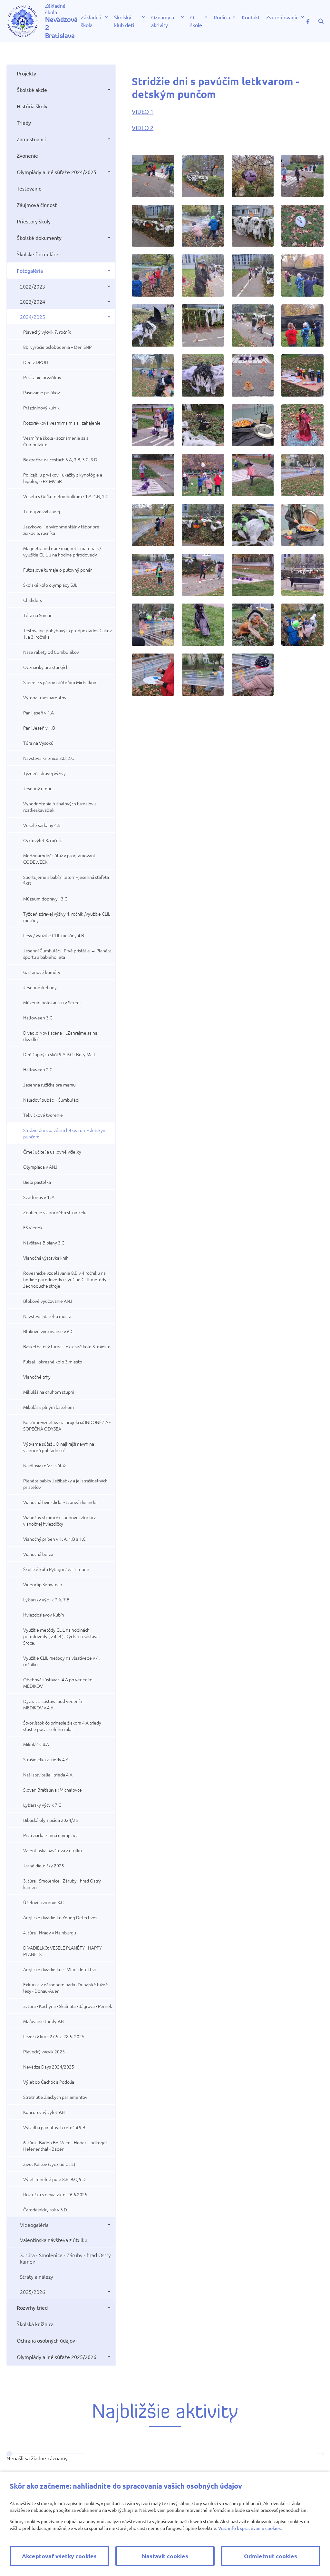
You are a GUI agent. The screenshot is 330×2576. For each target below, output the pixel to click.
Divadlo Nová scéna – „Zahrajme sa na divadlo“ (60, 1036)
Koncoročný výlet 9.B (44, 2112)
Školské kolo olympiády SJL (50, 585)
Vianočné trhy (37, 1377)
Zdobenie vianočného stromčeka (55, 1212)
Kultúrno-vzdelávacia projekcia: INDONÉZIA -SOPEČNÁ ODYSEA (67, 1425)
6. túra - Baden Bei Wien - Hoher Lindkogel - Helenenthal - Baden (66, 2146)
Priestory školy (34, 221)
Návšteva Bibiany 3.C (44, 1243)
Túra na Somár (37, 615)
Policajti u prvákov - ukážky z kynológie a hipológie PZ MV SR (63, 478)
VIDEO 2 (143, 128)
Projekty (26, 73)
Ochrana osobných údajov (46, 2340)
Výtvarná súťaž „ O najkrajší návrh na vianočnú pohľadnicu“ (59, 1447)
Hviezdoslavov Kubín (44, 1615)
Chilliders (33, 600)
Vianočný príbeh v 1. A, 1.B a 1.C (54, 1539)
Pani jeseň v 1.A (39, 713)
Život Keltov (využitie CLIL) (49, 2164)
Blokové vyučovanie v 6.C (48, 1331)
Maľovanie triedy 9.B (44, 2021)
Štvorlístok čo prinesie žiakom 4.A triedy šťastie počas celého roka (62, 1726)
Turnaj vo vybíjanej (42, 511)
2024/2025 (33, 317)
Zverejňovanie (282, 17)
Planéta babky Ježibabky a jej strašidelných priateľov (65, 1484)
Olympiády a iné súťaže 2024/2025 (57, 172)
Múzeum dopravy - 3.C (45, 899)
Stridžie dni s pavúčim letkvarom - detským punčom (65, 1133)
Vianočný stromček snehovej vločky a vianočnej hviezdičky (60, 1520)
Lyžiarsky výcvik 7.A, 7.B (46, 1599)
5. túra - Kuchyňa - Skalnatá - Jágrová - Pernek (68, 2006)
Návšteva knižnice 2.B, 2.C (49, 758)
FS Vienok (33, 1227)
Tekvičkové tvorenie (43, 1115)
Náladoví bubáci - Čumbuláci (51, 1100)
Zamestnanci (31, 139)
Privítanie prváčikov (42, 377)
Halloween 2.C (38, 1069)
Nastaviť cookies (165, 2556)
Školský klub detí (124, 21)
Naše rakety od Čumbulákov (51, 652)
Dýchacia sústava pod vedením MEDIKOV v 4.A (53, 1704)
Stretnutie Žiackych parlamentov (55, 2097)
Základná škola (91, 21)
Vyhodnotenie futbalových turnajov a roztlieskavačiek (60, 807)
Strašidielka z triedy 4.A (46, 1759)
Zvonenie (27, 155)
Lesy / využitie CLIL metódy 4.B (54, 935)
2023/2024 (33, 301)
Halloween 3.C (38, 1018)
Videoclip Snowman (43, 1584)
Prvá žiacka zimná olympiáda (51, 1835)
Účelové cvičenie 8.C (44, 1902)
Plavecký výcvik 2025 (44, 2051)
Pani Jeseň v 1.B (39, 728)
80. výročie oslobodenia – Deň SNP (57, 347)
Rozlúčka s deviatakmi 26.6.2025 (55, 2194)
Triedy (24, 123)
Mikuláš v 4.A (36, 1744)
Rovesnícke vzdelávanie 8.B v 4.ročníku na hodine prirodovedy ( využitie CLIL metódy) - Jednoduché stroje (67, 1279)
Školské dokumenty (39, 238)
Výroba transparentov (45, 697)
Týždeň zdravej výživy (44, 773)
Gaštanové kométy (42, 972)
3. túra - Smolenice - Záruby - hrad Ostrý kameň (62, 1884)
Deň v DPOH (36, 362)
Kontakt (251, 17)
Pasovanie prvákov (42, 392)
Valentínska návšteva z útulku (53, 1850)
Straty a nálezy (37, 2276)
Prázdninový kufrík (41, 408)
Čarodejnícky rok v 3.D (45, 2209)
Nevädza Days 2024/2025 (49, 2067)
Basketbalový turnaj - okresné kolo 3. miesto (67, 1346)
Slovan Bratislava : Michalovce (53, 1790)
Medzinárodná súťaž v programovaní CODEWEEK (59, 859)
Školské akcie (32, 90)
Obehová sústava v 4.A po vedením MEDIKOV (58, 1683)
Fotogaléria (30, 270)
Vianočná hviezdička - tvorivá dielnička (60, 1502)
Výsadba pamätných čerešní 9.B (54, 2127)
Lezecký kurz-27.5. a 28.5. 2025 (54, 2036)
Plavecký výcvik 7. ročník (47, 332)
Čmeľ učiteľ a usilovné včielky (52, 1152)
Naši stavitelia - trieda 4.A (48, 1775)
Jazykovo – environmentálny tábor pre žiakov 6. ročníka (61, 530)
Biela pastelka (37, 1182)
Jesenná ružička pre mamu (49, 1085)
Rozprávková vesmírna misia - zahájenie (62, 423)
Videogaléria (34, 2225)
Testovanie (29, 188)
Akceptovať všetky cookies (59, 2556)
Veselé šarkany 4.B (42, 825)
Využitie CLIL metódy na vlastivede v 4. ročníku (61, 1661)
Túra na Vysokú (38, 743)
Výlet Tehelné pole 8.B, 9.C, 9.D (54, 2179)
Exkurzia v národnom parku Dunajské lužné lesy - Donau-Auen (66, 1988)
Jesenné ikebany (40, 987)
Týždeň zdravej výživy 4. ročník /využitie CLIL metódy (67, 917)
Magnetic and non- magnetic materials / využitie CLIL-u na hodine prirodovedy (62, 551)
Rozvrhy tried (32, 2307)
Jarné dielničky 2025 (44, 1865)
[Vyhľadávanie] (321, 21)
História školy (32, 106)
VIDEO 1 (143, 111)
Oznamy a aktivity (163, 21)
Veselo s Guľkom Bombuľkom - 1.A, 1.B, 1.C (66, 496)
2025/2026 (33, 2292)
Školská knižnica (35, 2324)
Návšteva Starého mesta (47, 1316)
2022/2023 (33, 286)
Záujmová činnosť (37, 205)
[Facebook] (308, 21)
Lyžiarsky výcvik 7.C (42, 1805)
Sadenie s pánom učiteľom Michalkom (60, 682)
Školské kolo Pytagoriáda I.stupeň (56, 1569)
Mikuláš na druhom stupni (49, 1392)
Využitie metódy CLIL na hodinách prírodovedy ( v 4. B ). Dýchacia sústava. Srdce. (61, 1636)
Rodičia (222, 17)
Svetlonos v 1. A (39, 1197)
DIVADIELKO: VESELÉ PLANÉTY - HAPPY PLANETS (63, 1951)
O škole (196, 21)
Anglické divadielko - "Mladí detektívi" (60, 1969)
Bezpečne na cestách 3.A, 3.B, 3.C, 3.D (60, 459)
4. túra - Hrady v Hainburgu (50, 1932)
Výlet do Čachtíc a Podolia (49, 2082)
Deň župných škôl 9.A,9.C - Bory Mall (59, 1054)
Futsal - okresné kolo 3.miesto (53, 1362)
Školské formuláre (38, 254)
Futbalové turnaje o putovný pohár (58, 570)
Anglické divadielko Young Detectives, (61, 1917)
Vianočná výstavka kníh (46, 1258)
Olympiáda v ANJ (40, 1167)
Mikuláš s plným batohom (49, 1407)
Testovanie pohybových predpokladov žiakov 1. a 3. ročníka (68, 634)
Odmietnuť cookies (271, 2556)
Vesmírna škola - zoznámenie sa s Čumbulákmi (56, 441)
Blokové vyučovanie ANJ (48, 1301)
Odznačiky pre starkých (46, 667)
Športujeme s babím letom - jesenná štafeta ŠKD (66, 880)
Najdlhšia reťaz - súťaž (44, 1465)
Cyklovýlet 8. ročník (43, 840)
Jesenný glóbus (39, 788)
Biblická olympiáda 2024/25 (51, 1820)
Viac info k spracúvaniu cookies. (250, 2528)
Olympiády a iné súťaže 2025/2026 (57, 2357)
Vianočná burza (38, 1554)
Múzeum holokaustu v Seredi (52, 1002)
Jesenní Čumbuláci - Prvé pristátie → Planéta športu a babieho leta (67, 954)
